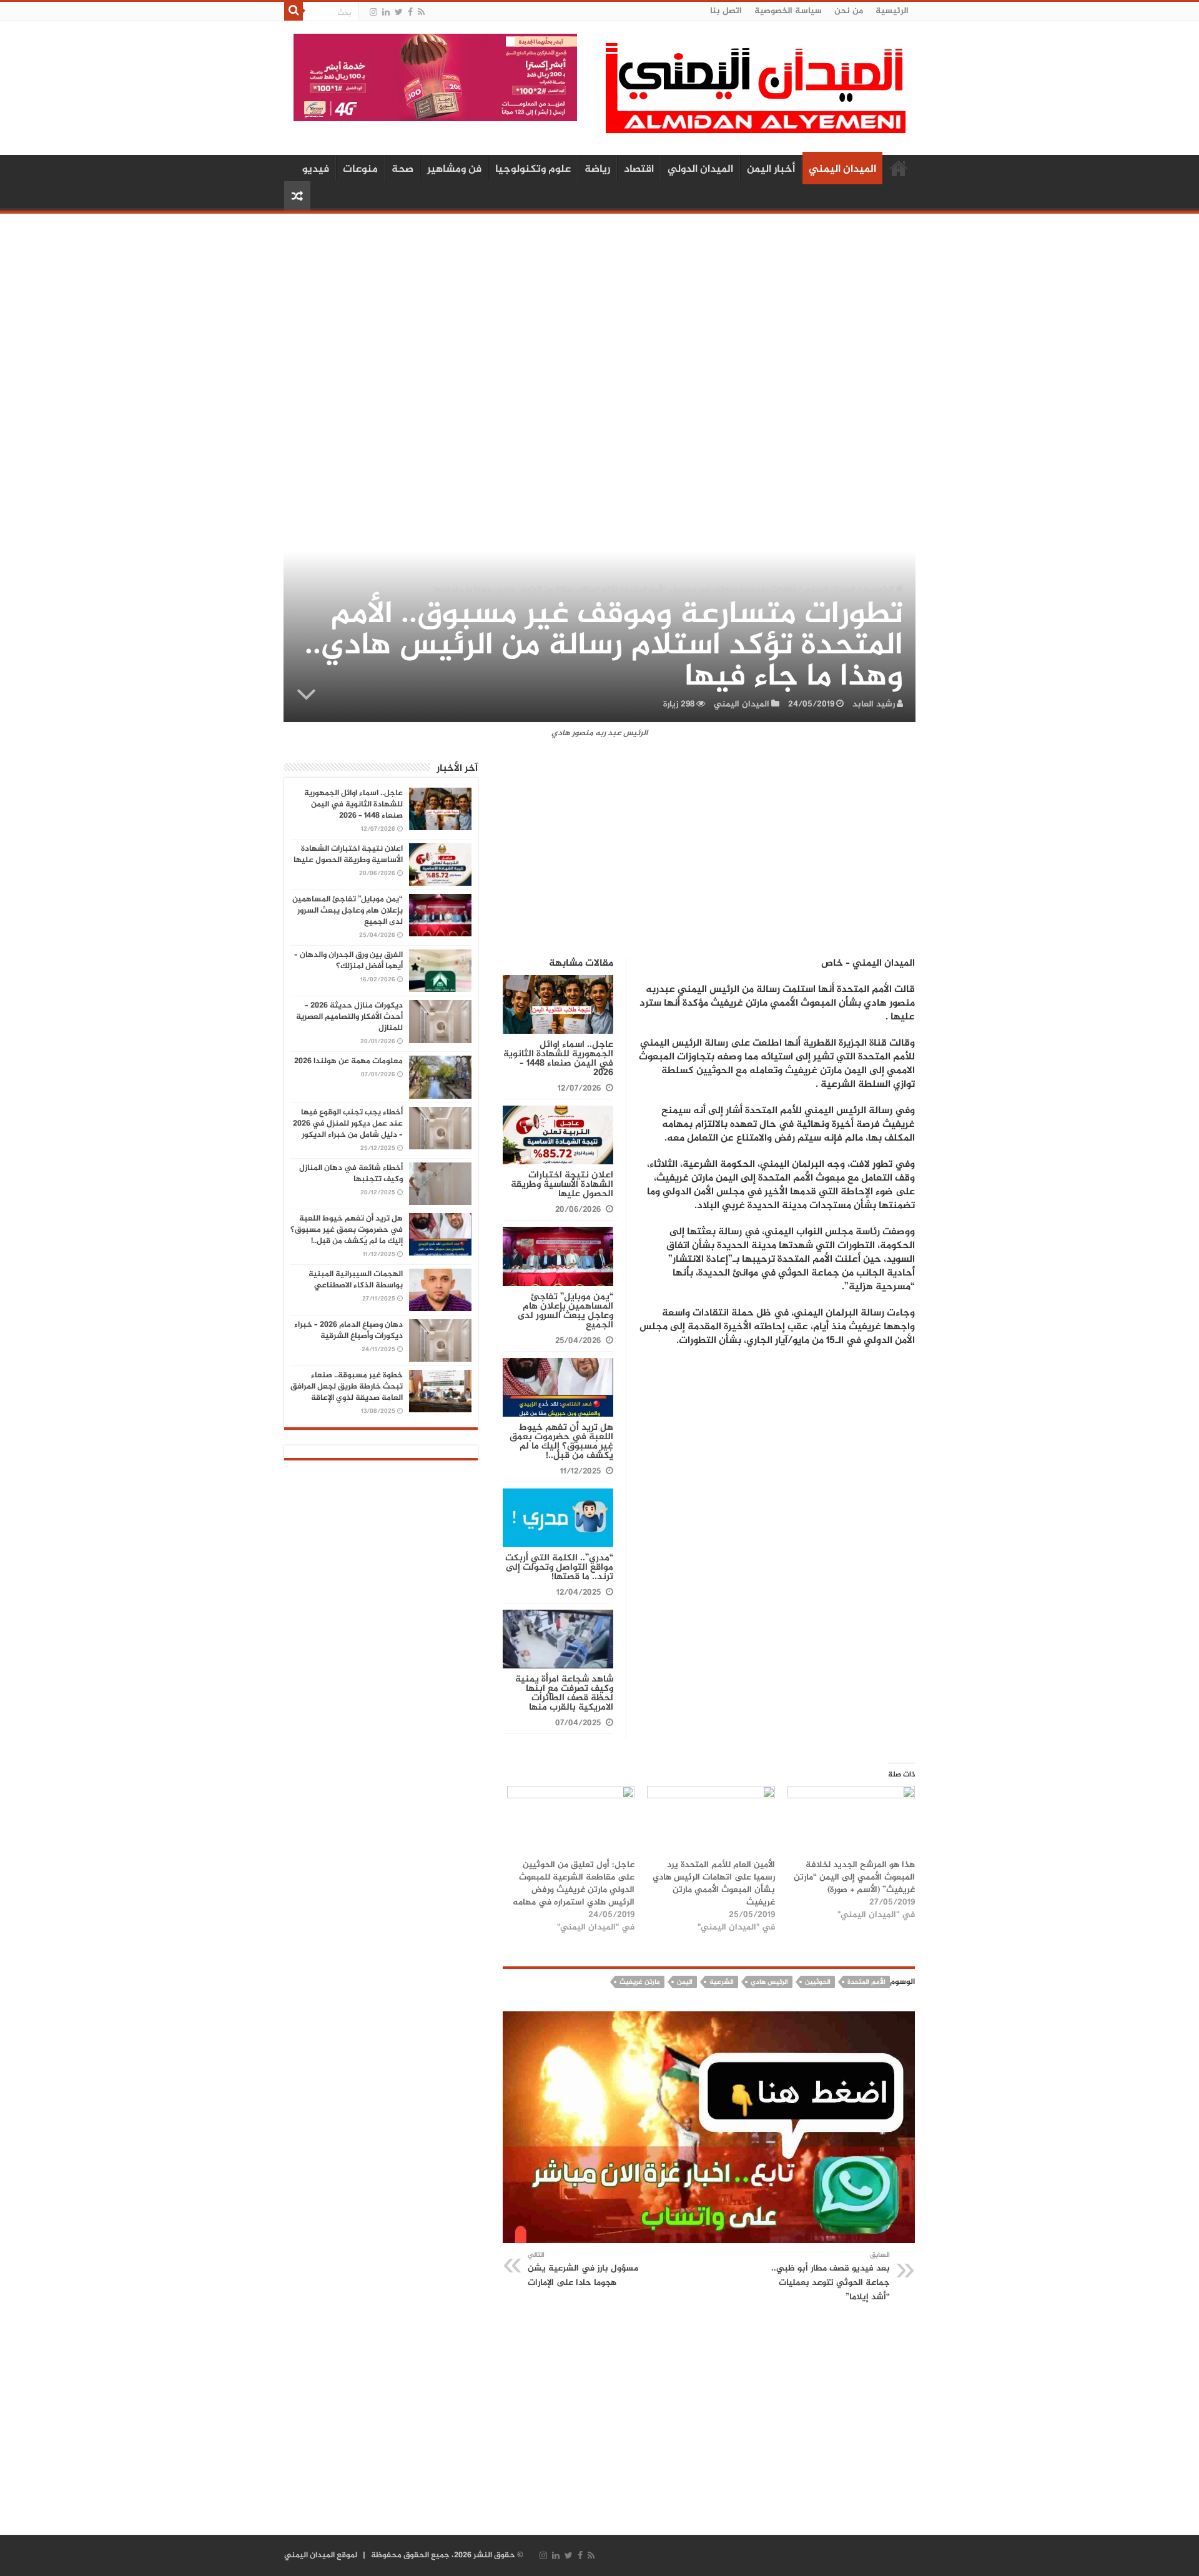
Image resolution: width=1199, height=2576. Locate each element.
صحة (402, 169)
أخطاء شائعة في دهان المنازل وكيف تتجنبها (351, 1174)
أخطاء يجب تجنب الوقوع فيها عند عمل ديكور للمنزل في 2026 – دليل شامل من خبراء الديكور (348, 1124)
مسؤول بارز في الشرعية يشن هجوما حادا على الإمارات (583, 2270)
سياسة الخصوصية (788, 11)
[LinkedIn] (386, 12)
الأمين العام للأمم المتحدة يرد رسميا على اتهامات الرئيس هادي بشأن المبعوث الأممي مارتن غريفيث (714, 1884)
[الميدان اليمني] (756, 93)
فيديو (316, 169)
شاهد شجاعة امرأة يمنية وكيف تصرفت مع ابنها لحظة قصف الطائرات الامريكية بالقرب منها (564, 1693)
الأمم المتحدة (866, 1982)
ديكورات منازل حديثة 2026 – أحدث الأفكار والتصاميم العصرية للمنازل (349, 1017)
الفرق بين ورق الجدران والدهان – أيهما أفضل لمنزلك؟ (348, 961)
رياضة (597, 169)
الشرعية (722, 1982)
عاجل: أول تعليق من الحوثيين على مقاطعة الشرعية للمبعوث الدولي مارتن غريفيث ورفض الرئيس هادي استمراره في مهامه (574, 1884)
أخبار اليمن (771, 169)
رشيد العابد (874, 704)
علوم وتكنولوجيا (533, 169)
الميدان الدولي (700, 169)
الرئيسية (892, 11)
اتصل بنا (726, 11)
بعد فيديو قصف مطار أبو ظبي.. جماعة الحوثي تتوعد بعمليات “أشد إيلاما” (831, 2277)
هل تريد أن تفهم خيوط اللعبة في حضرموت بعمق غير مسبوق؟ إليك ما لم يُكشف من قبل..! (561, 1442)
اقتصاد (639, 169)
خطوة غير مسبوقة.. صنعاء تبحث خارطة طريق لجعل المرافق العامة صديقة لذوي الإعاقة (347, 1387)
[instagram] (373, 12)
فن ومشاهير (454, 169)
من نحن (849, 11)
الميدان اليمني (842, 169)
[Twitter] (399, 12)
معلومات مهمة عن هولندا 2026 (348, 1061)
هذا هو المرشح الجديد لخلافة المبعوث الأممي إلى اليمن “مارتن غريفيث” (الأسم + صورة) (854, 1877)
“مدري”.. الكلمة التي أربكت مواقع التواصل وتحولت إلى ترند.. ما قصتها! (559, 1568)
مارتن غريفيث (640, 1982)
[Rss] (421, 12)
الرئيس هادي (769, 1982)
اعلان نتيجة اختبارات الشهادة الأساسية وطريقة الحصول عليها (562, 1185)
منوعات (360, 169)
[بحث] (294, 11)
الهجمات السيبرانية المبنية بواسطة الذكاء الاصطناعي (356, 1280)
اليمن (685, 1982)
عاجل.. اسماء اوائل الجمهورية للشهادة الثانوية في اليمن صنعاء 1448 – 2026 (558, 1059)
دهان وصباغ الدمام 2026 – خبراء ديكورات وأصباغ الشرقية (348, 1330)
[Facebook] (410, 12)
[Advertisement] (599, 317)
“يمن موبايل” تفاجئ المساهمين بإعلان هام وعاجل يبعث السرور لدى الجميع (565, 1311)
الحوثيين (818, 1982)
